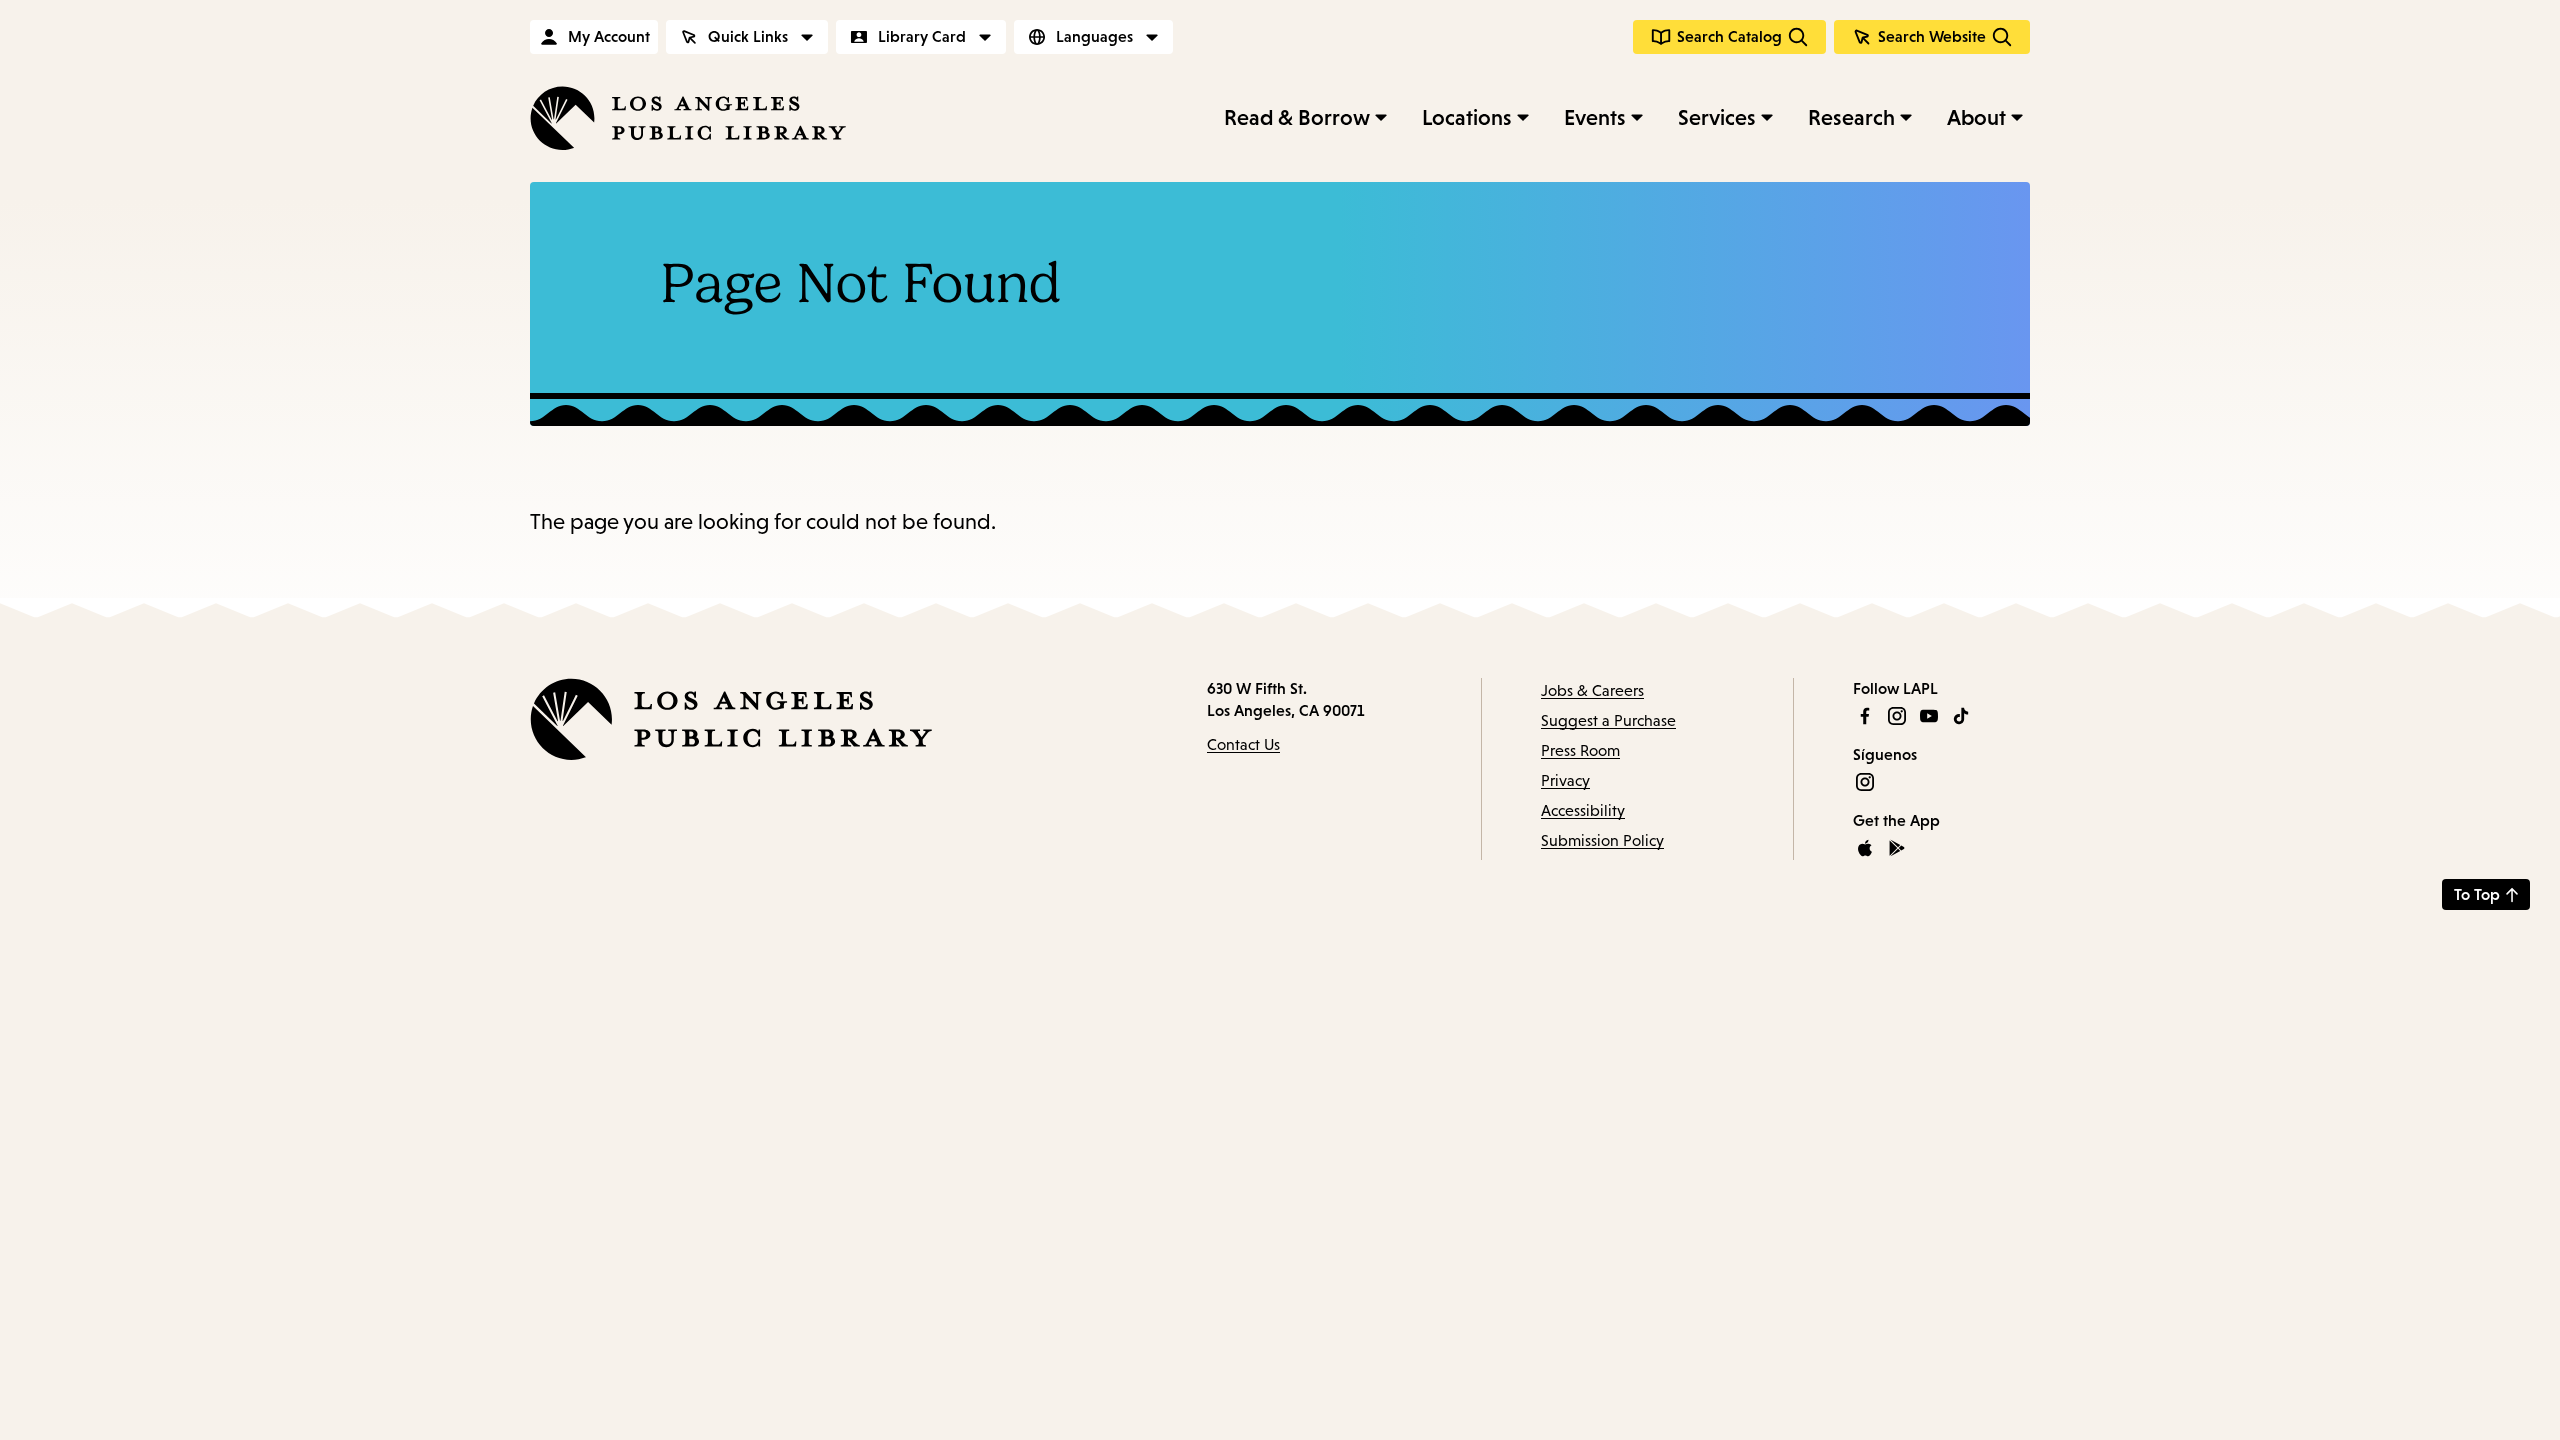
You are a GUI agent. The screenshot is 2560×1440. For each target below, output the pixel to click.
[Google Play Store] (1897, 848)
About (1976, 117)
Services (1717, 117)
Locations (1467, 117)
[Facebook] (1865, 716)
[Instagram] (1897, 716)
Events (1595, 117)
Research (1851, 117)
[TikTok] (1961, 716)
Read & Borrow (1297, 117)
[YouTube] (1929, 716)
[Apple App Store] (1865, 848)
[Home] (688, 118)
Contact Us (1243, 744)
